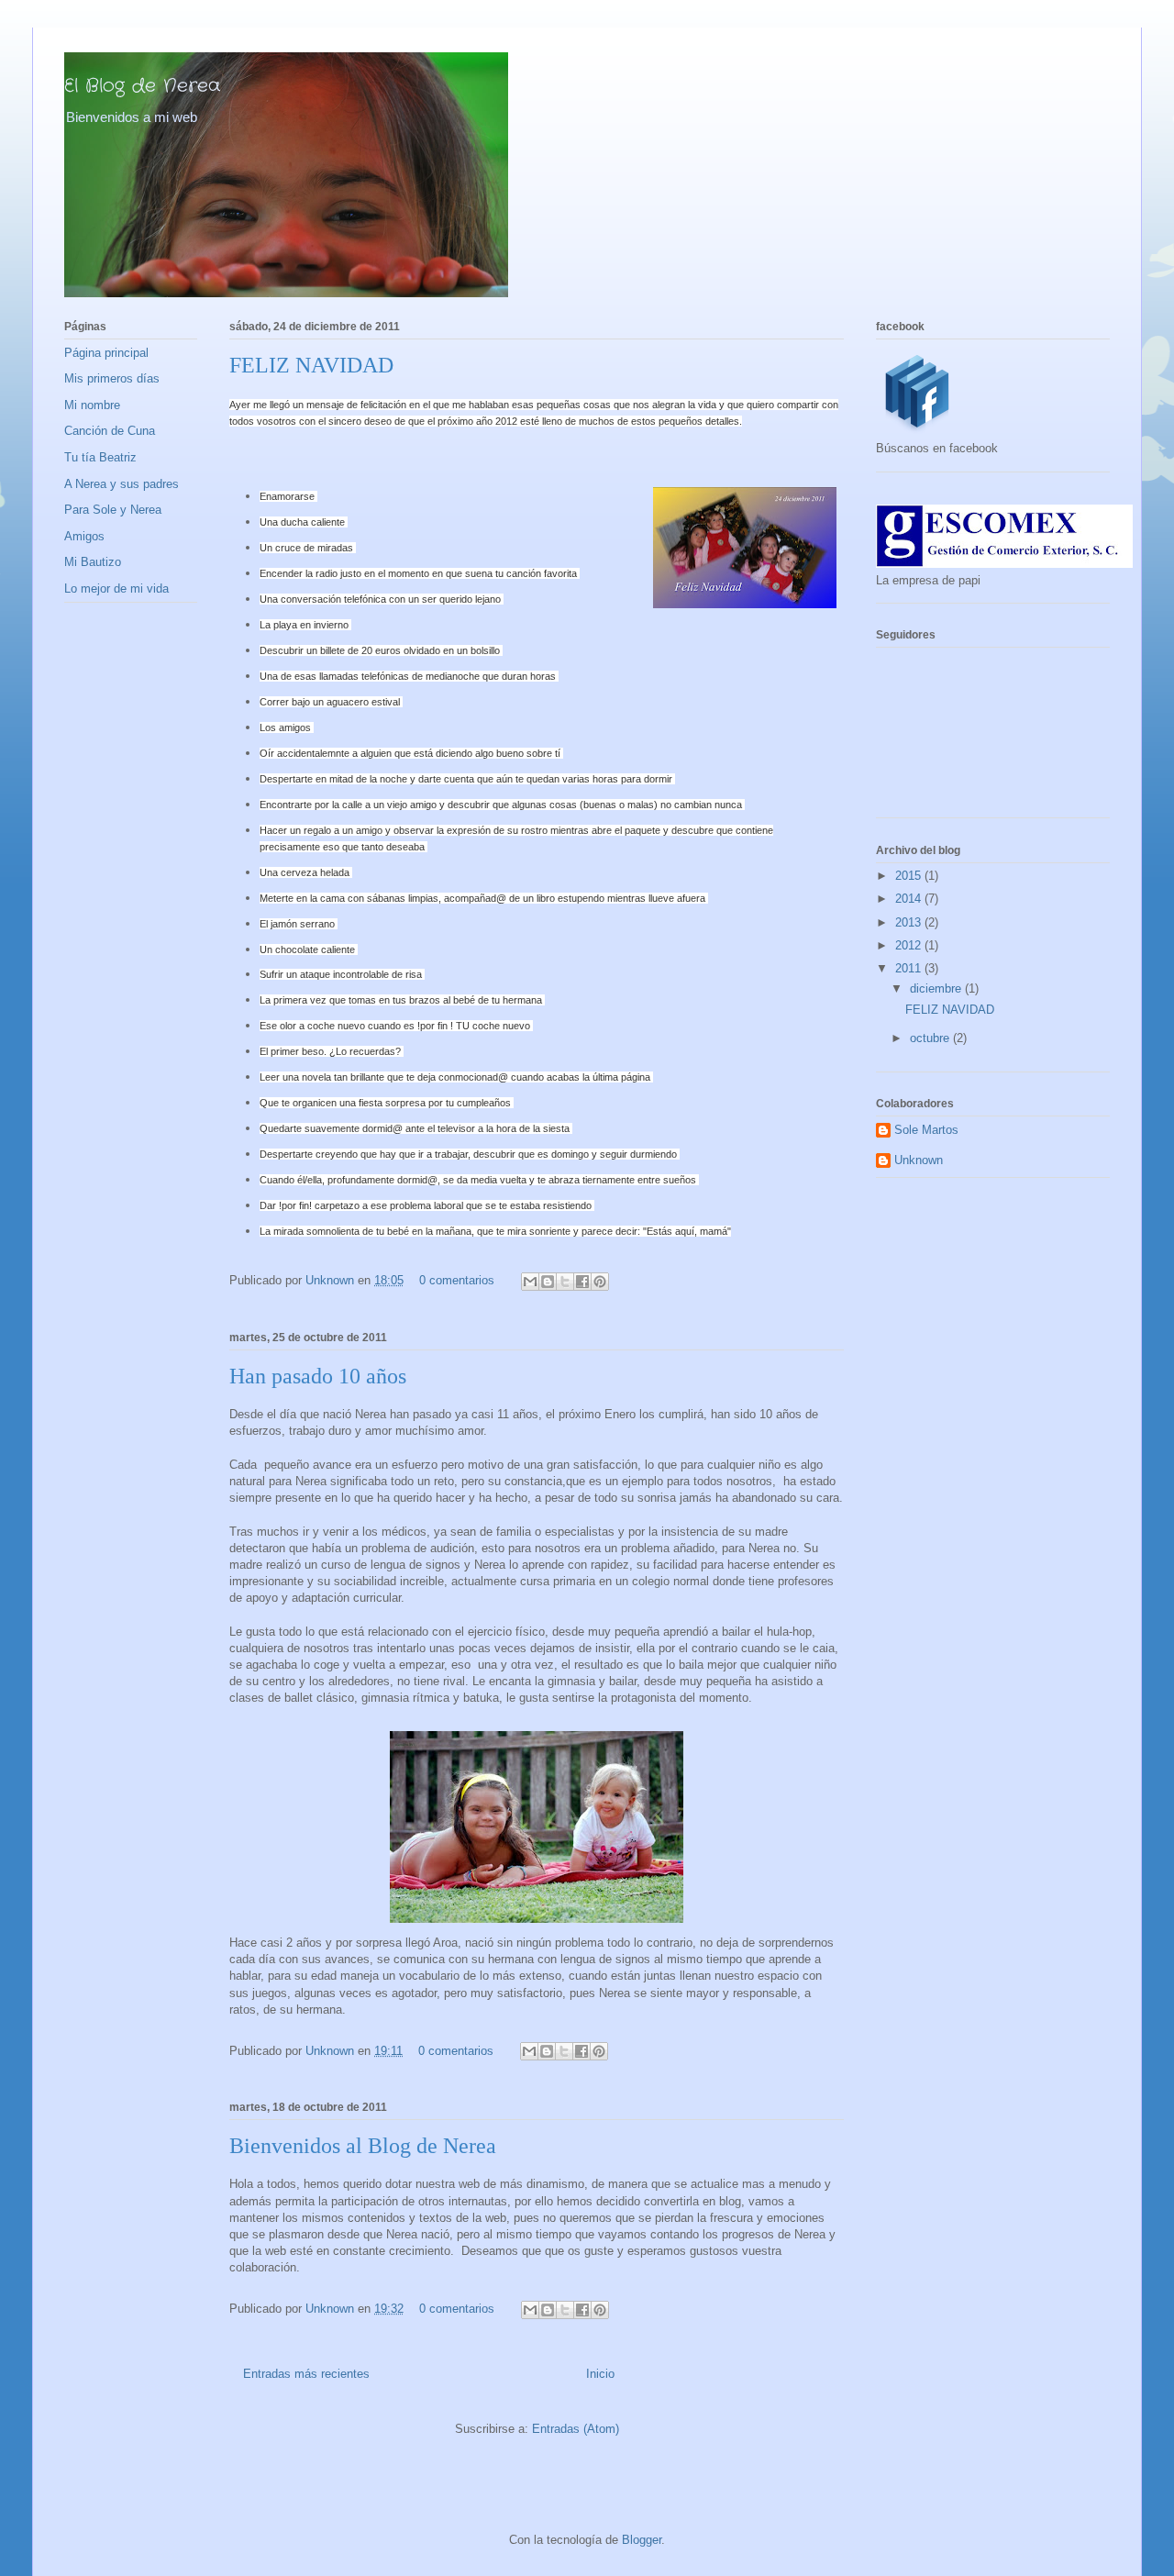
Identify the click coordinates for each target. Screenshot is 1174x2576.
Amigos (84, 536)
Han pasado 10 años (318, 1376)
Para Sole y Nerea (113, 510)
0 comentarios (457, 1280)
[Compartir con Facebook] (582, 1282)
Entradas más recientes (306, 2374)
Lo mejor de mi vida (116, 588)
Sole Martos (926, 1130)
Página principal (106, 353)
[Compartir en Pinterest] (600, 1282)
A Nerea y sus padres (122, 484)
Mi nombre (92, 405)
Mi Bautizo (93, 562)
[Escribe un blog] (548, 1282)
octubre (931, 1038)
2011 (910, 968)
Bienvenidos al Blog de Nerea (363, 2146)
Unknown (332, 1280)
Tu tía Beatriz (100, 457)
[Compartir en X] (565, 1282)
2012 (910, 945)
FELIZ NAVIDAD (311, 365)
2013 (910, 922)
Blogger (642, 2540)
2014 (910, 899)
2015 (910, 876)
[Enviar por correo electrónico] (530, 1282)
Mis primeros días (112, 378)
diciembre (937, 988)
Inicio (600, 2374)
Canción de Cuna (110, 431)
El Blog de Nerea (142, 86)
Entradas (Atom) (576, 2429)
